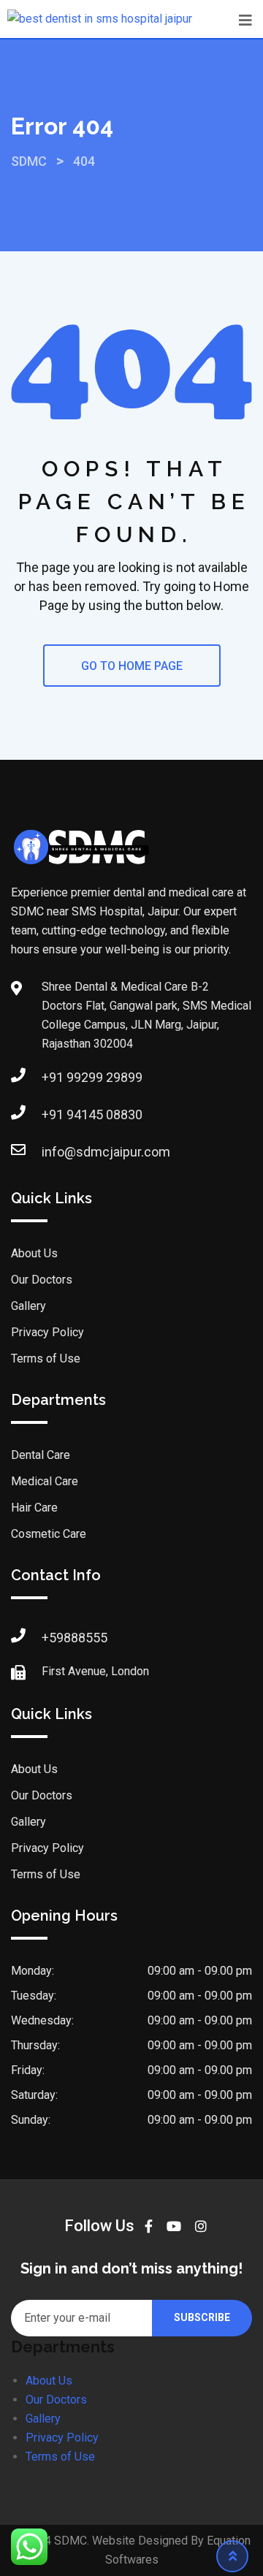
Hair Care (34, 1508)
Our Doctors (42, 1280)
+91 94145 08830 (92, 1114)
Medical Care (45, 1481)
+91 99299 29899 (92, 1077)
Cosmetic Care (49, 1534)
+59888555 (75, 1638)
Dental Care (41, 1455)
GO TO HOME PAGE (132, 666)
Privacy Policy (47, 1332)
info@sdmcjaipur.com (106, 1152)
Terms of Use (46, 1359)
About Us (34, 1253)
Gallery (28, 1306)
